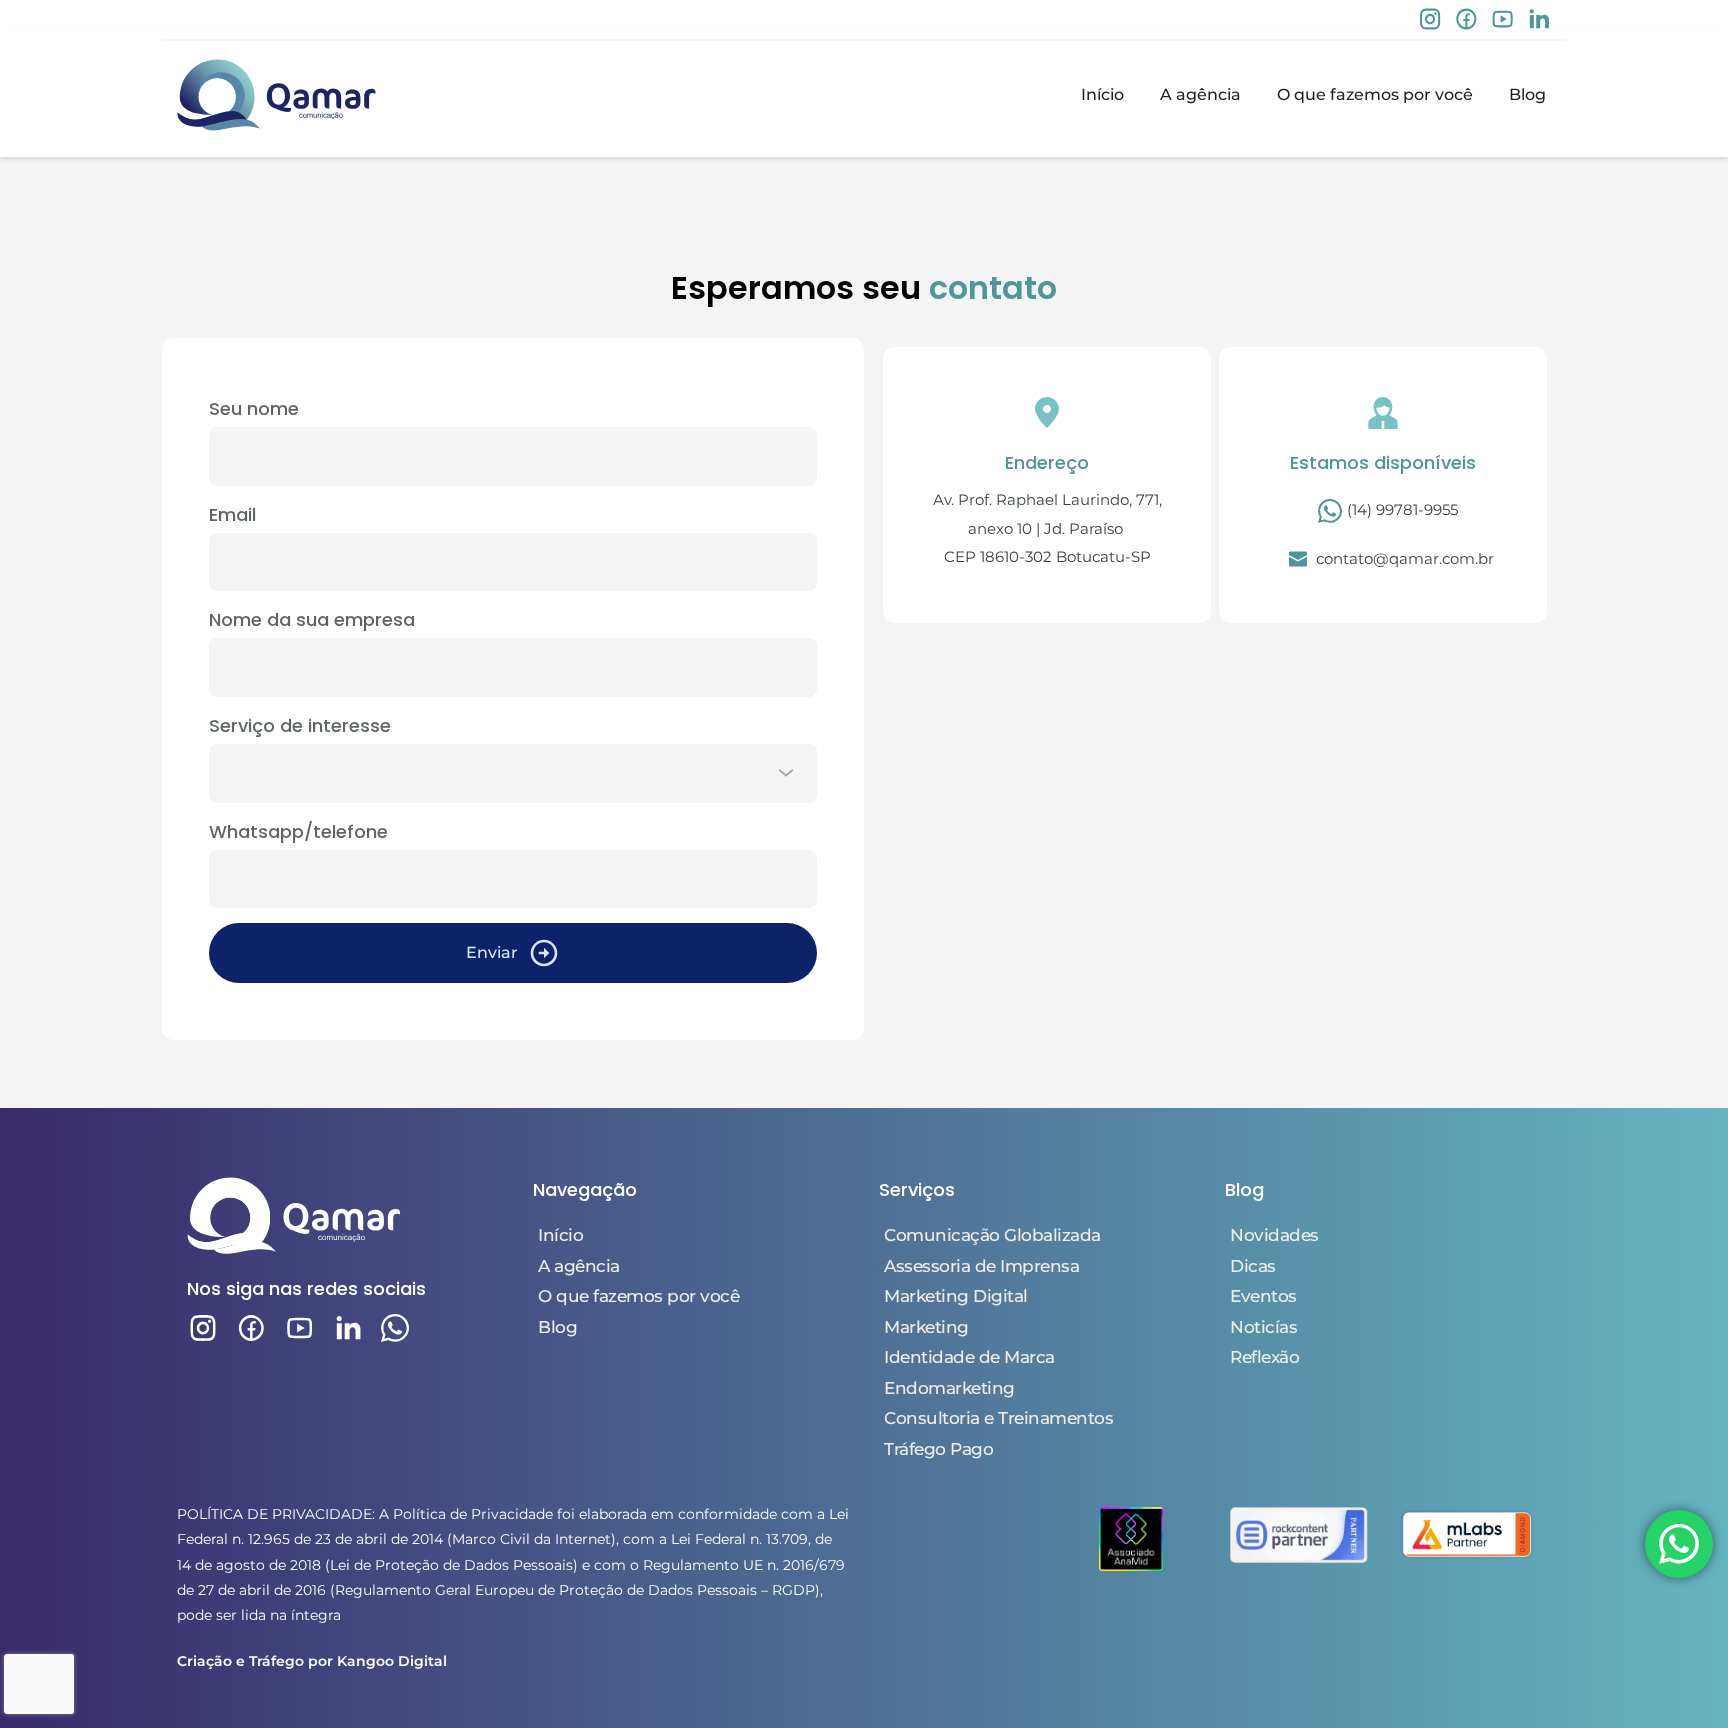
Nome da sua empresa (312, 619)
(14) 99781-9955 (1400, 509)
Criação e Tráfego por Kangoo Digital (312, 1661)
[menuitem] (1102, 95)
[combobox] (513, 773)
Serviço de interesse (300, 725)
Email (232, 514)
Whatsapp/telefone (298, 831)
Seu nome (254, 408)
